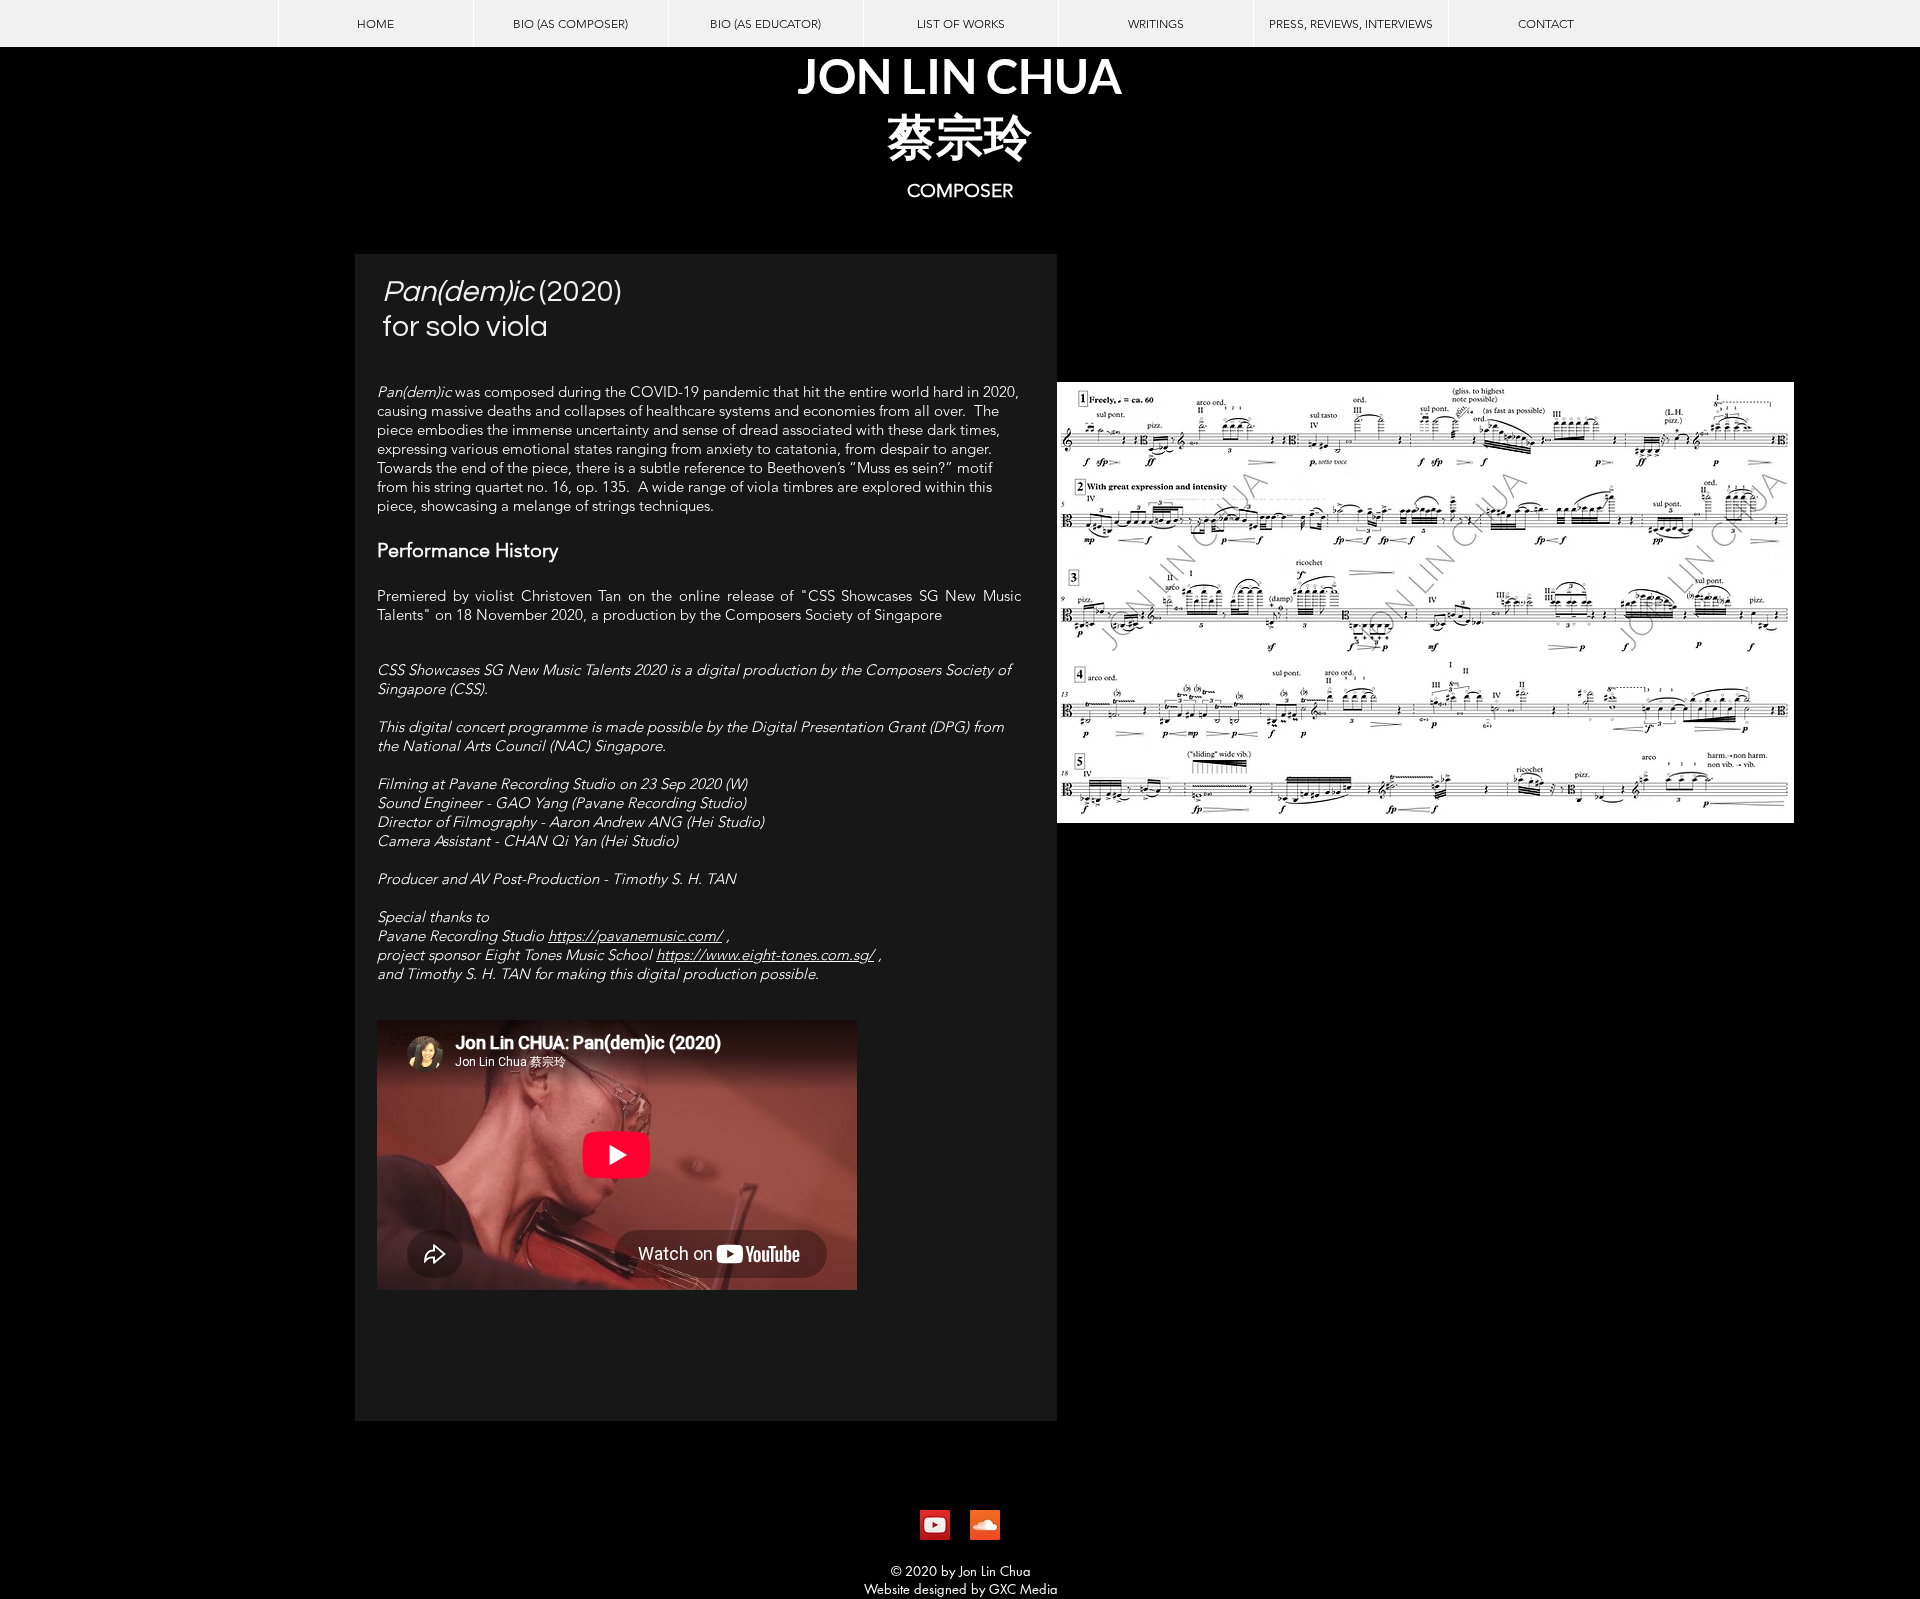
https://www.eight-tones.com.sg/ (765, 954)
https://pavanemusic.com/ (635, 935)
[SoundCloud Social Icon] (985, 1525)
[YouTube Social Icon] (935, 1525)
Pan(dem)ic (460, 291)
